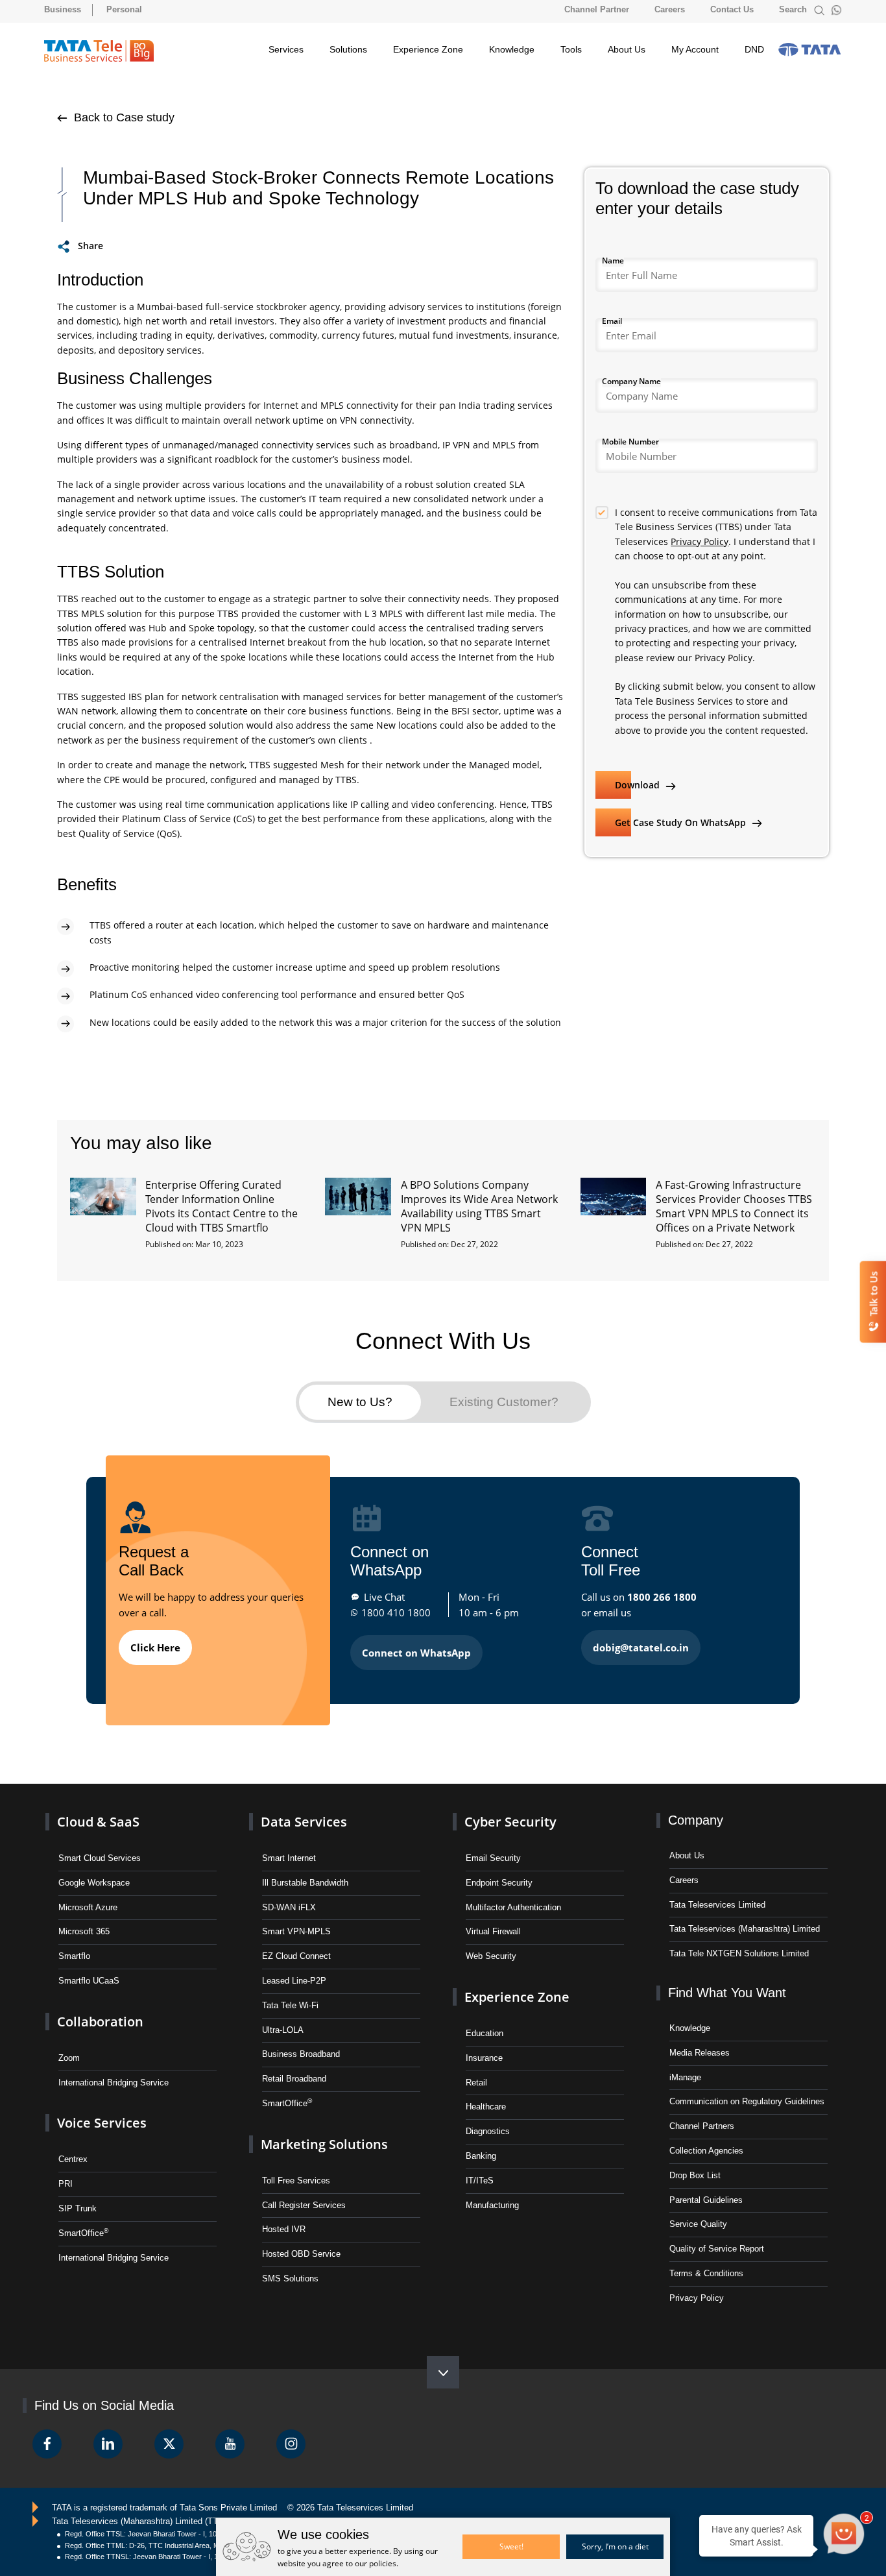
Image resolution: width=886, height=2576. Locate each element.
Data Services (304, 1822)
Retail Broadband (294, 2079)
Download (639, 785)
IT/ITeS (480, 2181)
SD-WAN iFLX (289, 1907)
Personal (124, 9)
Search (794, 9)
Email (612, 321)
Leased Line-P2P (294, 1981)
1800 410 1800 (396, 1612)
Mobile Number (630, 442)
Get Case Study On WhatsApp (682, 822)
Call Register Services (304, 2205)
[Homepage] (99, 51)
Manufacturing (492, 2205)
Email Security (493, 1858)
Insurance (484, 2058)
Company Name (631, 381)
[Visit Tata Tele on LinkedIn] (108, 2444)
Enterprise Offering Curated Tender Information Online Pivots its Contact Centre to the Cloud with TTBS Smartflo (221, 1206)
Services (286, 49)
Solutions (348, 49)
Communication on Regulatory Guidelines (747, 2101)
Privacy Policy (700, 541)
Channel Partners (702, 2126)
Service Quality (698, 2224)
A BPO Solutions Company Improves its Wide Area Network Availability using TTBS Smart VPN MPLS (479, 1206)
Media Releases (700, 2053)
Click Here (155, 1647)
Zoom (69, 2058)
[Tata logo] (809, 49)
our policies (376, 2563)
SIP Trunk (78, 2208)
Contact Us (732, 9)
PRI (66, 2184)
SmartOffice (83, 2232)
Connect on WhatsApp (416, 1653)
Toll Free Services (296, 2181)
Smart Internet (289, 1858)
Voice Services (102, 2123)
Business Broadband (301, 2054)
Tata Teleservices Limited (717, 1905)
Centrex (73, 2159)
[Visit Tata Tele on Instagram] (291, 2444)
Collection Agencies (706, 2151)
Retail (476, 2083)
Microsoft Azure (88, 1907)
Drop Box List (695, 2175)
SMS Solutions (290, 2278)
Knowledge (512, 49)
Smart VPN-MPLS (296, 1931)
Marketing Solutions (324, 2144)
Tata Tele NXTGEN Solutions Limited (739, 1953)
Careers (670, 9)
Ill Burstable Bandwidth (305, 1883)
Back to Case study (123, 117)
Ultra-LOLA (283, 2030)
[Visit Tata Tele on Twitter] (169, 2444)
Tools (571, 49)
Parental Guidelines (706, 2200)
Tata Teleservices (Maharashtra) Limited (745, 1929)
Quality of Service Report (717, 2249)
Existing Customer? (504, 1402)
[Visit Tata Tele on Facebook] (47, 2444)
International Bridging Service (114, 2083)
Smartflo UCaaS (89, 1981)
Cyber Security (510, 1822)
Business (63, 9)
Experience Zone (428, 49)
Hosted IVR (284, 2229)
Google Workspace (94, 1883)
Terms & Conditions (706, 2273)
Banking (481, 2156)
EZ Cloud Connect (296, 1956)
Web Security (491, 1956)
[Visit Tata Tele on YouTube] (230, 2444)
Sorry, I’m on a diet (615, 2546)
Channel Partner (597, 9)
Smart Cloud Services (100, 1858)
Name (613, 261)
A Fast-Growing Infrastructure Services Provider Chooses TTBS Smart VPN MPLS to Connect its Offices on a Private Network (734, 1206)
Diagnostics (488, 2131)
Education (485, 2033)
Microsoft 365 (84, 1931)
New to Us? (360, 1402)
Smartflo (74, 1956)
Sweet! (511, 2546)
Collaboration (100, 2022)
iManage (685, 2077)
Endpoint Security (499, 1883)
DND (754, 49)
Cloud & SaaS (98, 1822)
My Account (695, 49)
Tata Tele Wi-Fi (290, 2005)
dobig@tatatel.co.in (641, 1647)
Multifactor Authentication (513, 1907)
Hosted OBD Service (301, 2254)
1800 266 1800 (662, 1597)
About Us (627, 49)
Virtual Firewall (493, 1931)
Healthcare (486, 2107)
